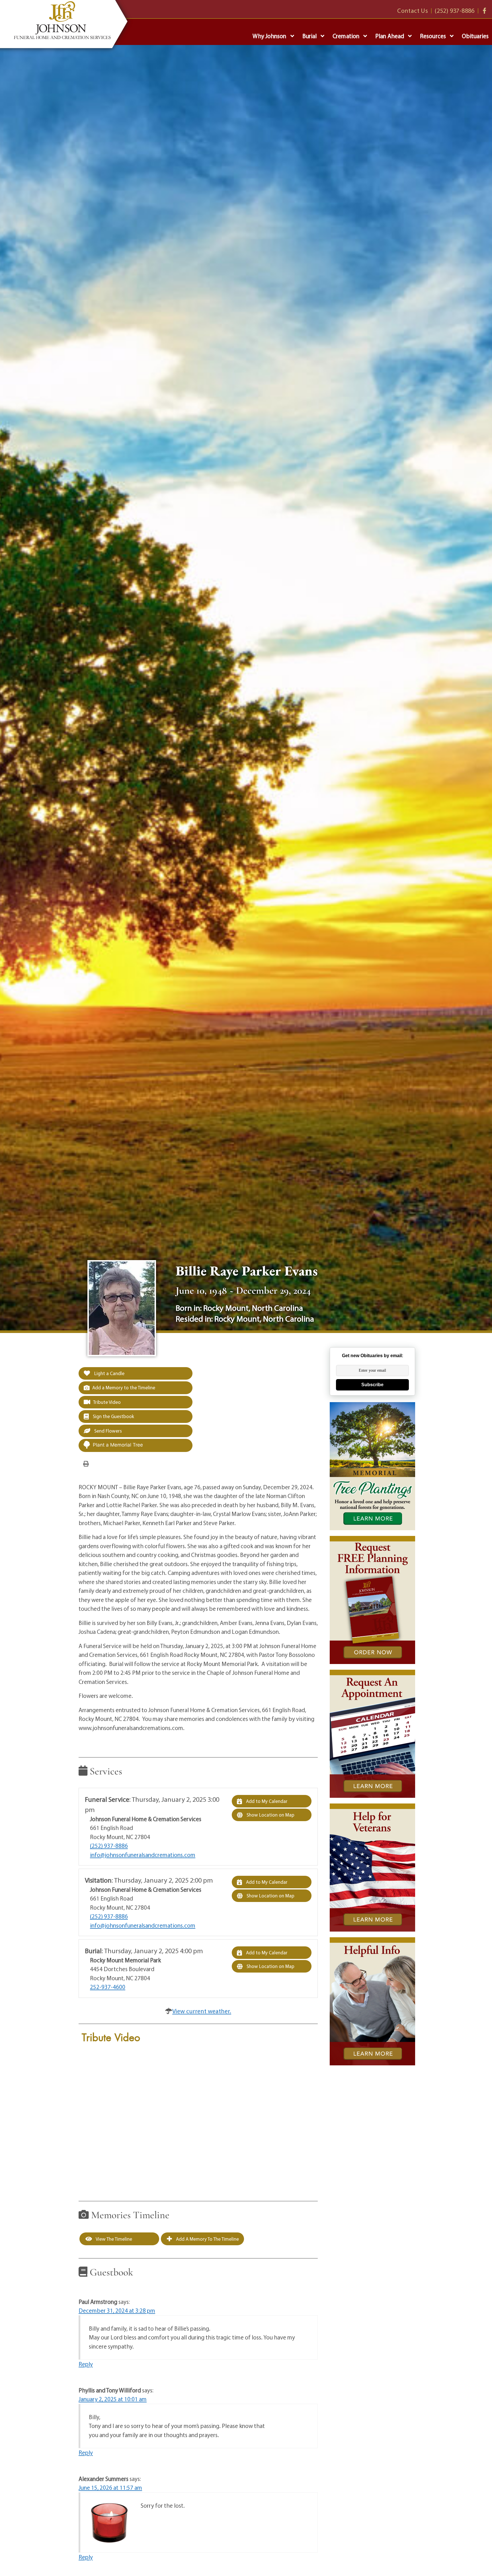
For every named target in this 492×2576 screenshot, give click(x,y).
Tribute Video (107, 1402)
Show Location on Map (270, 1815)
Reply (86, 2364)
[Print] (86, 1463)
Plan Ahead (390, 36)
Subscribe (372, 1385)
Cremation (346, 36)
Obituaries (475, 36)
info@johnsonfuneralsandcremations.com (143, 1855)
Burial (310, 36)
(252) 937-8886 (109, 1846)
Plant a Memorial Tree (118, 1445)
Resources (433, 36)
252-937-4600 (108, 1987)
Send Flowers (107, 1431)
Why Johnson (269, 36)
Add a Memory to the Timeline (124, 1387)
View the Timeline (113, 2239)
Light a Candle (109, 1373)
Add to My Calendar (266, 1801)
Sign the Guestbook (113, 1416)
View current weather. (202, 2011)
